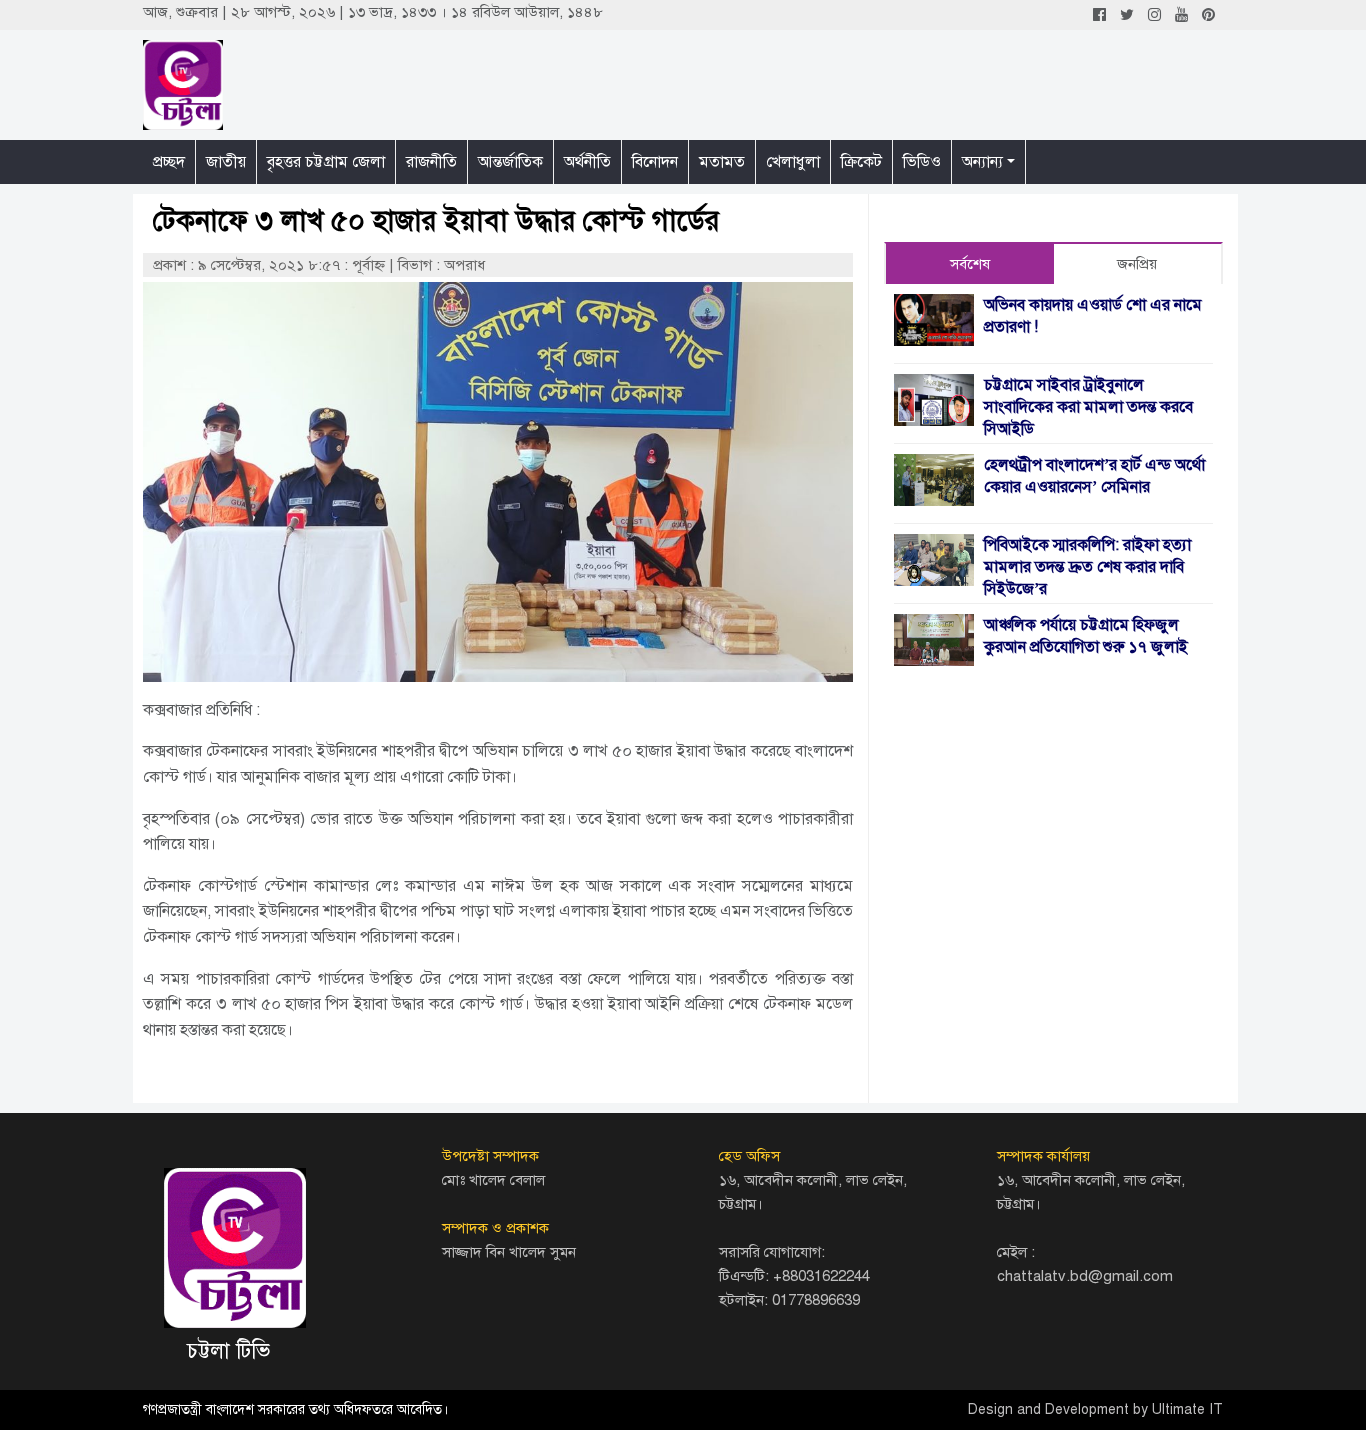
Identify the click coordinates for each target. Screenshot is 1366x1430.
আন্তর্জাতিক (510, 162)
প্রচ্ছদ (169, 162)
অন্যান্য (982, 162)
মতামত (722, 162)
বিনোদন (655, 162)
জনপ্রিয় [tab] (1137, 264)
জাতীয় (226, 162)
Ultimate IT (1187, 1409)
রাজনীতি (431, 162)
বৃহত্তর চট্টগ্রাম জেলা (326, 162)
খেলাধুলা (793, 162)
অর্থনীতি (587, 162)
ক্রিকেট (861, 162)
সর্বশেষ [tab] (970, 264)
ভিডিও (922, 162)
